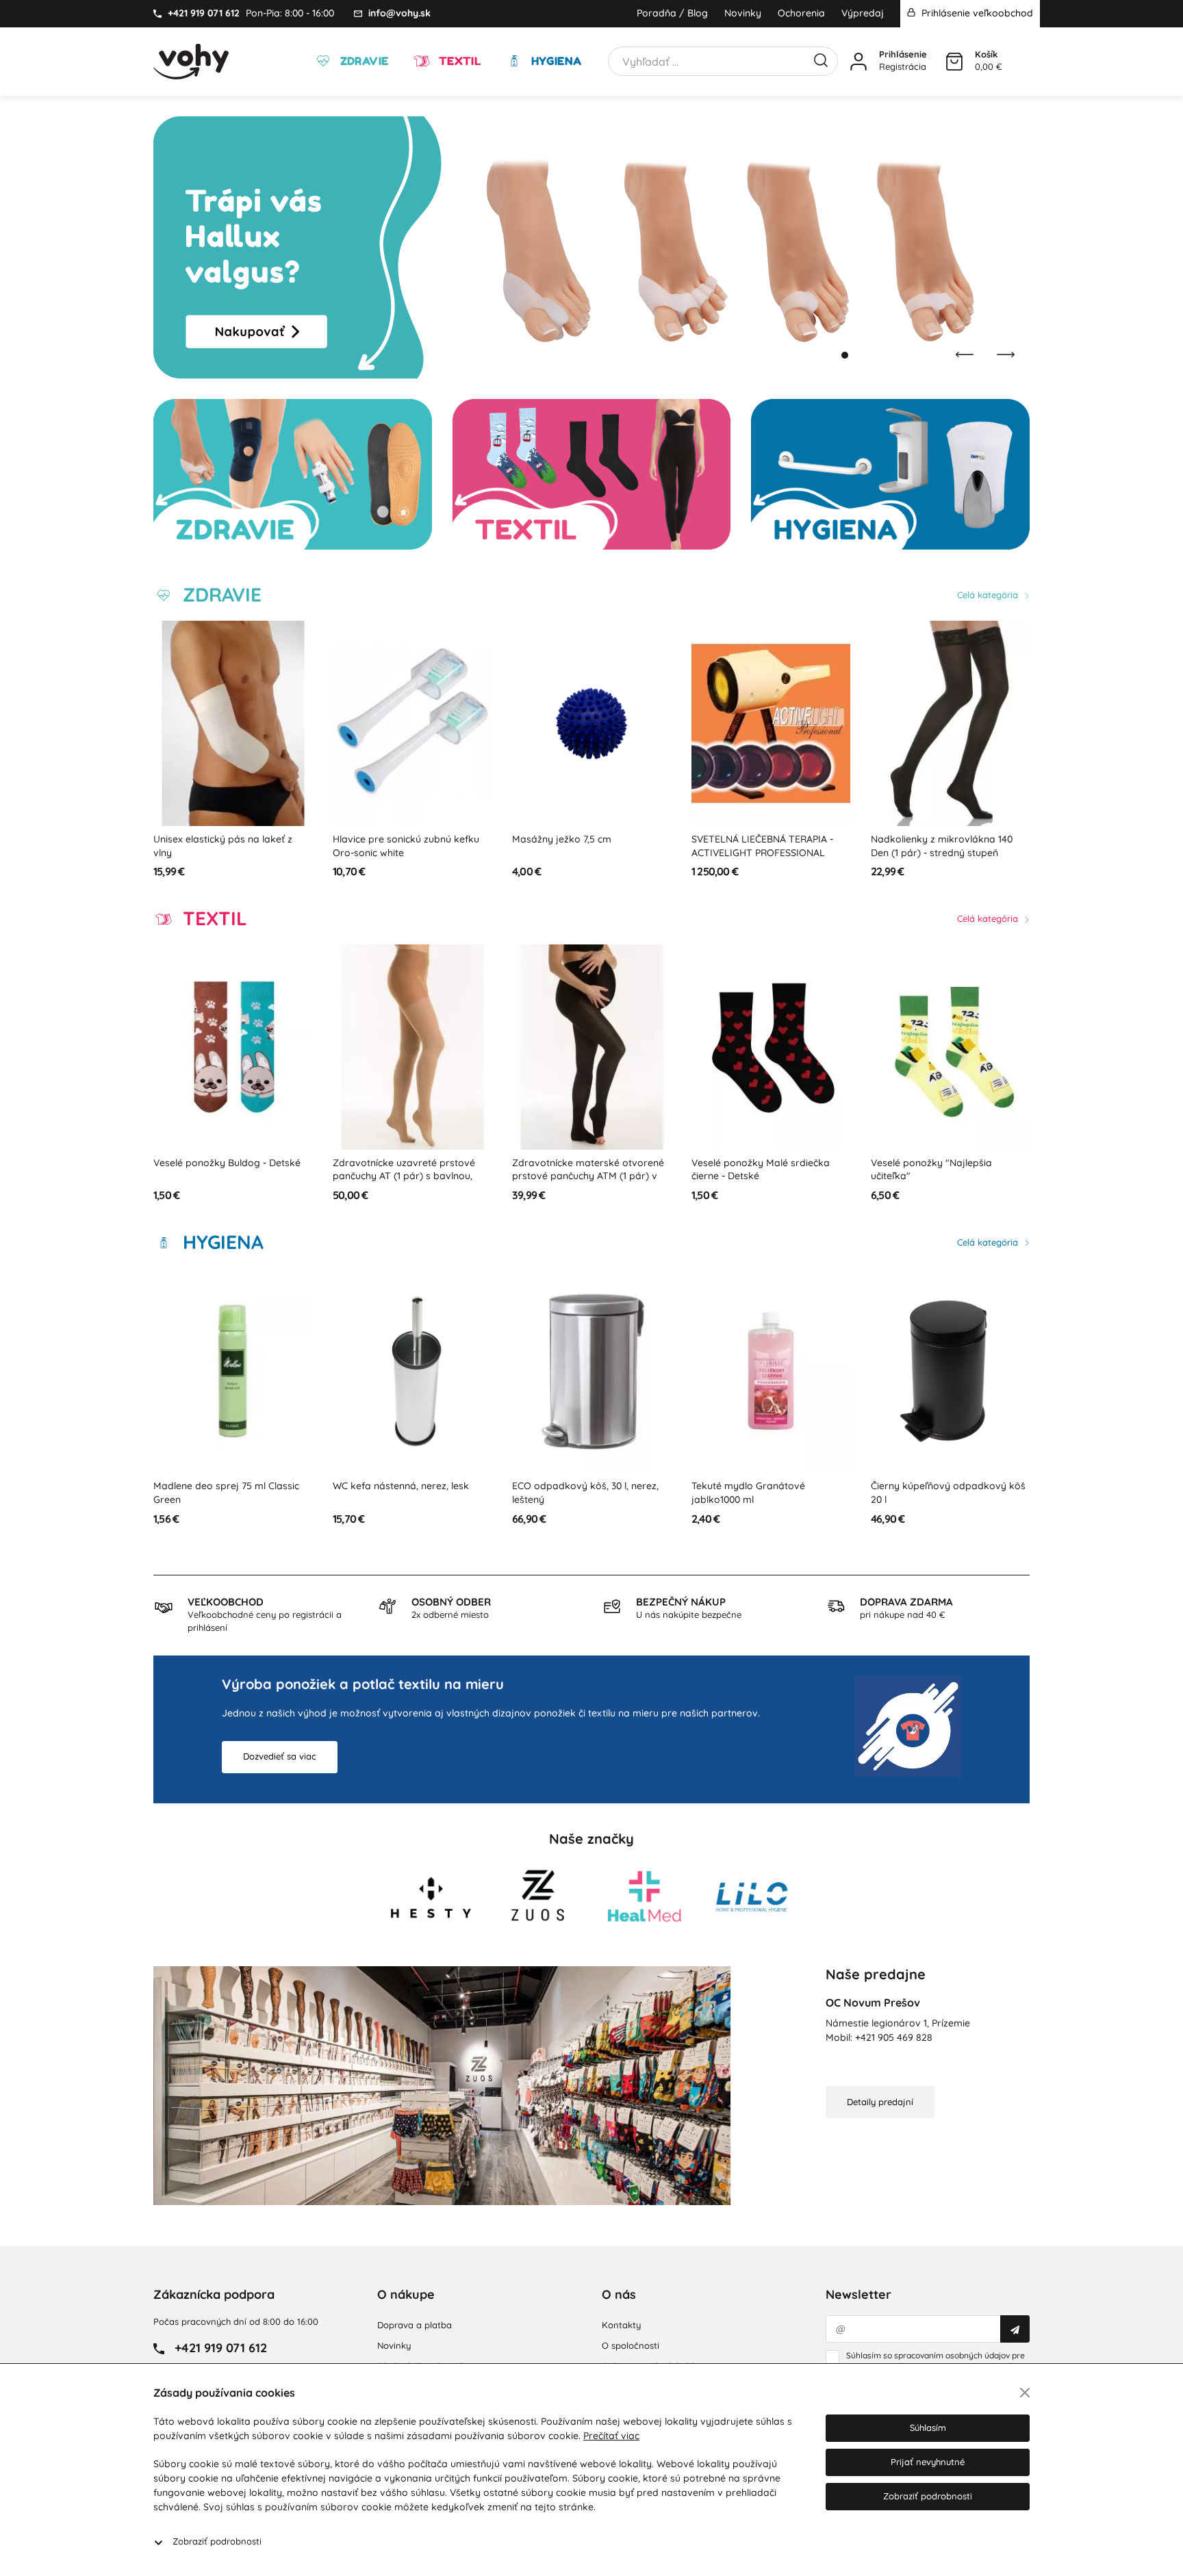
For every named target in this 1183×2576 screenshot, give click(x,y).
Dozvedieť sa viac (280, 1756)
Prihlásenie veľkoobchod (976, 13)
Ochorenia (801, 13)
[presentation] (965, 355)
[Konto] (858, 62)
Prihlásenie (903, 54)
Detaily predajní (880, 2102)
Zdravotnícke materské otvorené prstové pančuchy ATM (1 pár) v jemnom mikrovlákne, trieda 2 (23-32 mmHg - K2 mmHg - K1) (411, 1183)
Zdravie (362, 61)
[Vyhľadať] (821, 59)
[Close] (1025, 2393)
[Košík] (954, 62)
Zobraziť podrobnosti (217, 2541)
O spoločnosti (631, 2345)
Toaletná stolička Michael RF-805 (945, 839)
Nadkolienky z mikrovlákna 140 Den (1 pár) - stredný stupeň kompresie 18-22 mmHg (762, 852)
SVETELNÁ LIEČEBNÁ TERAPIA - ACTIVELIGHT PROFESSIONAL (583, 846)
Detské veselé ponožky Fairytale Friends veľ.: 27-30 (945, 1170)
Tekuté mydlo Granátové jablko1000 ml (569, 1493)
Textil (458, 61)
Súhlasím (928, 2427)
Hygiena (555, 61)
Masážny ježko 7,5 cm (382, 839)
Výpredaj (863, 13)
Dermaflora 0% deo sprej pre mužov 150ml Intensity (938, 1493)
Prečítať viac (611, 2436)
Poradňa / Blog (672, 13)
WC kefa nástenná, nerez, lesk (221, 1486)
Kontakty (621, 2325)
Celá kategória (989, 595)
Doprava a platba (415, 2325)
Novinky (743, 13)
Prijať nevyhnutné (928, 2462)
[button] (831, 355)
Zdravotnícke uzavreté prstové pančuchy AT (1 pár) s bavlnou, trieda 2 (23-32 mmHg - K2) (225, 1176)
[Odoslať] (1015, 2329)
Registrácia (903, 66)
